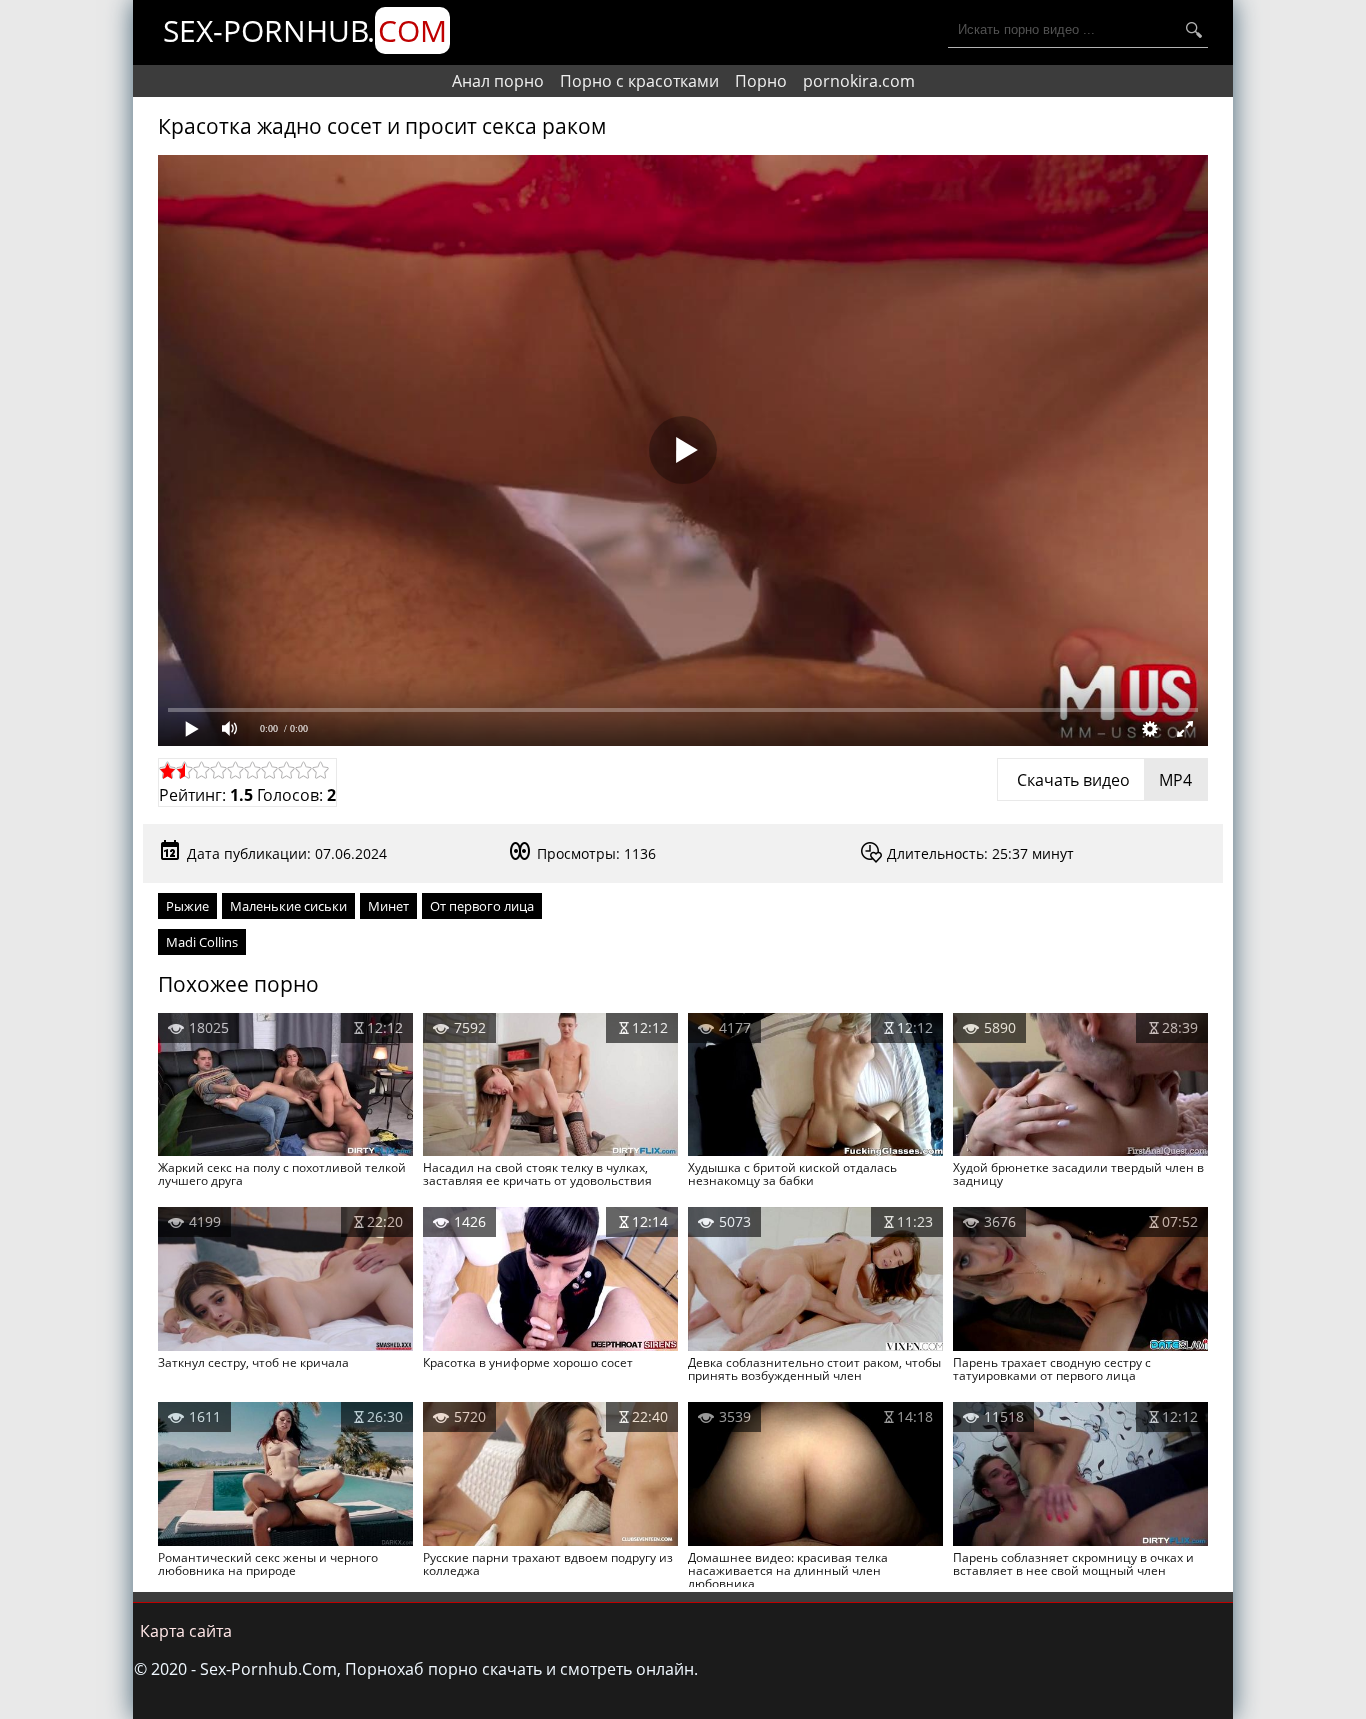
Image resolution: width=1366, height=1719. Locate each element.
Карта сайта (186, 1631)
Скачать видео (1102, 780)
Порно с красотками (639, 81)
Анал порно (498, 81)
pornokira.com (859, 81)
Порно (761, 81)
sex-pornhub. (305, 30)
